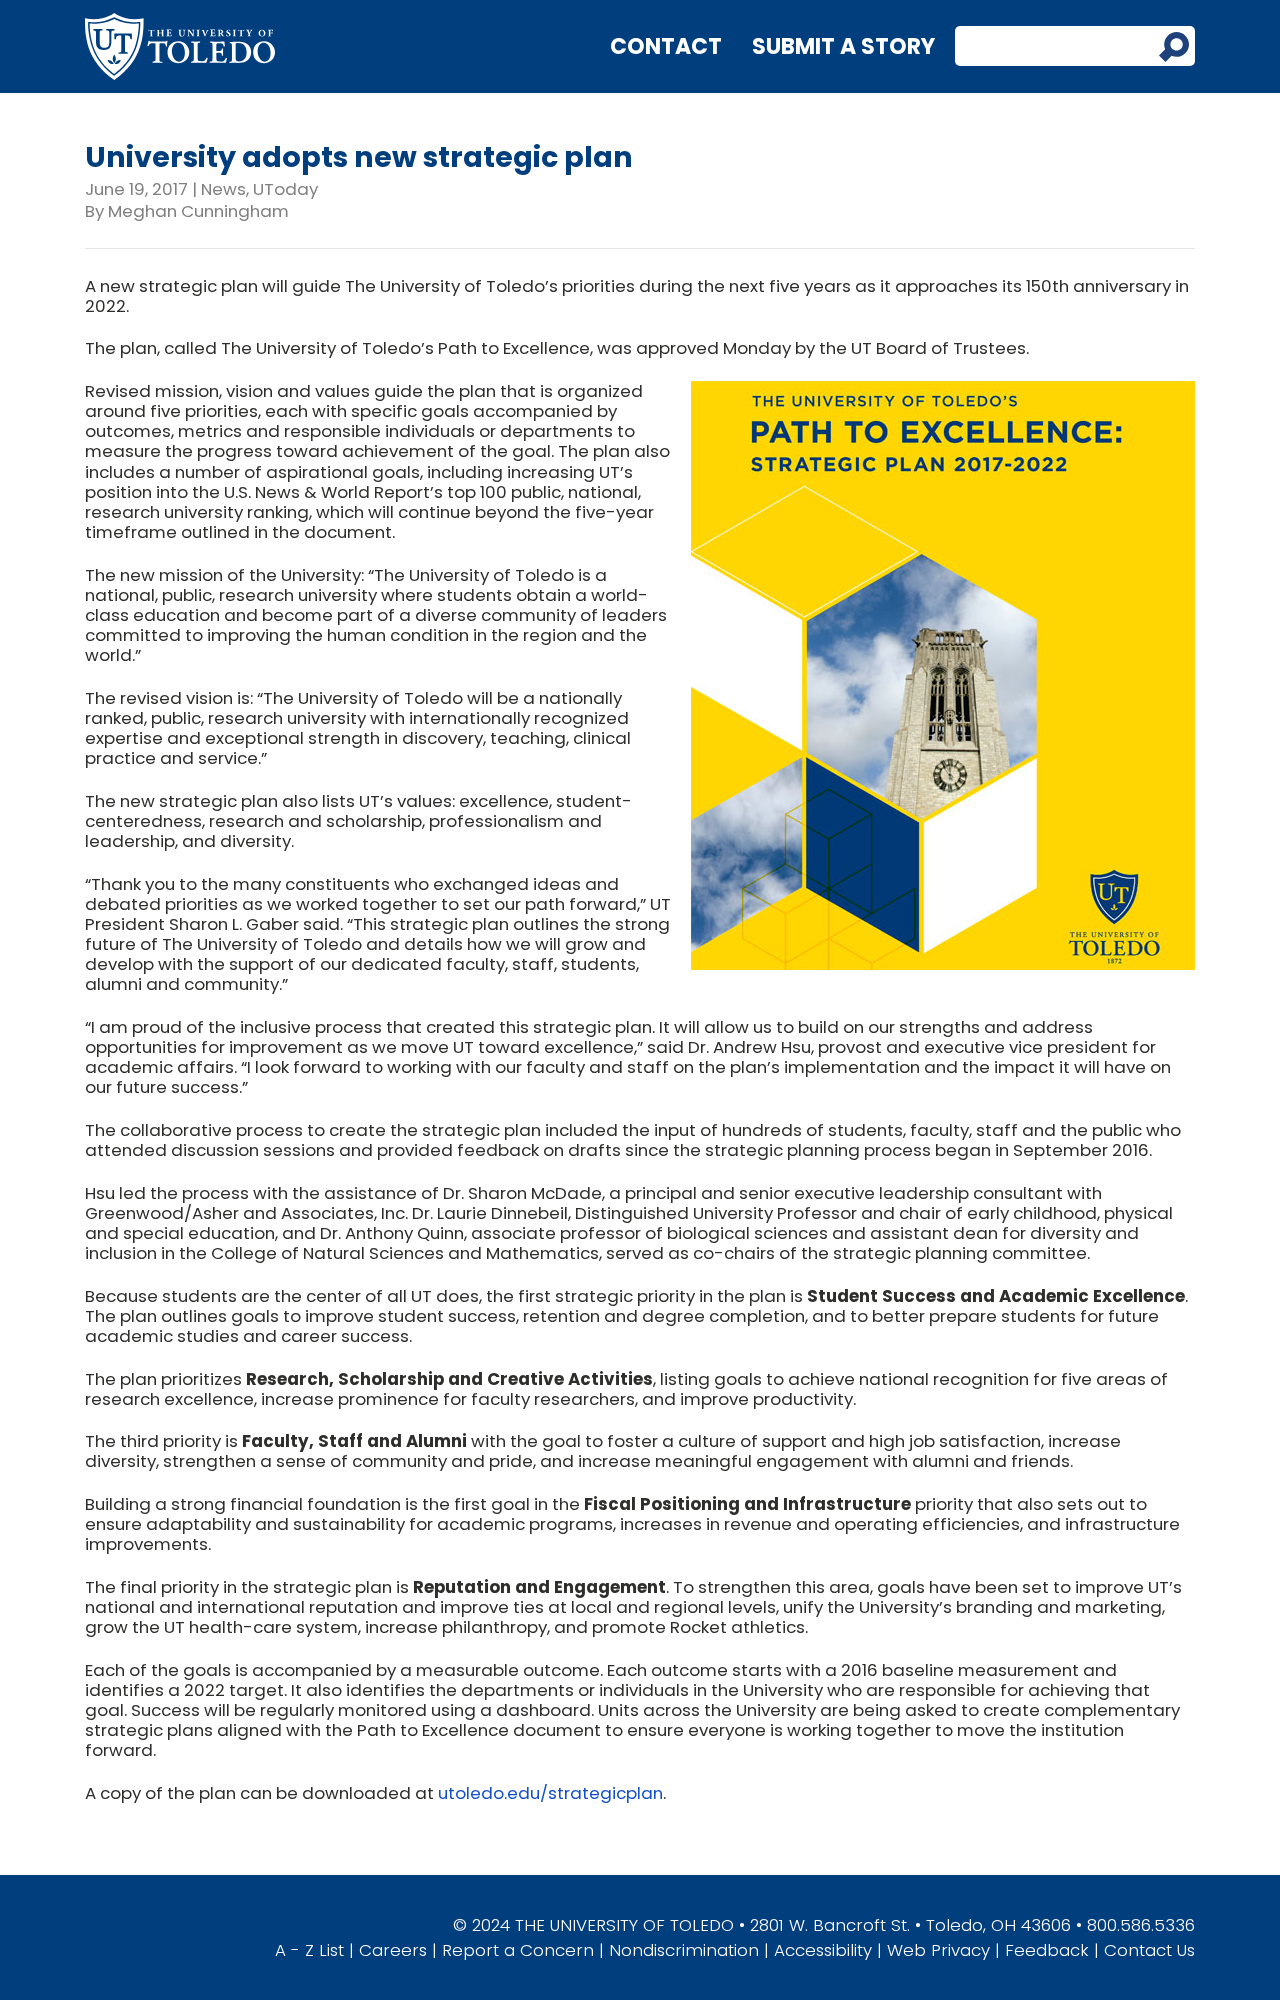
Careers (393, 1950)
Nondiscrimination (684, 1950)
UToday (285, 189)
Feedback (1047, 1950)
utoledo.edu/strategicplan (550, 1793)
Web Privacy (938, 1950)
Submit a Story (843, 46)
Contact (666, 46)
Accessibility (823, 1950)
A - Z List (309, 1950)
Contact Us (1149, 1950)
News (223, 189)
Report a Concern (518, 1950)
